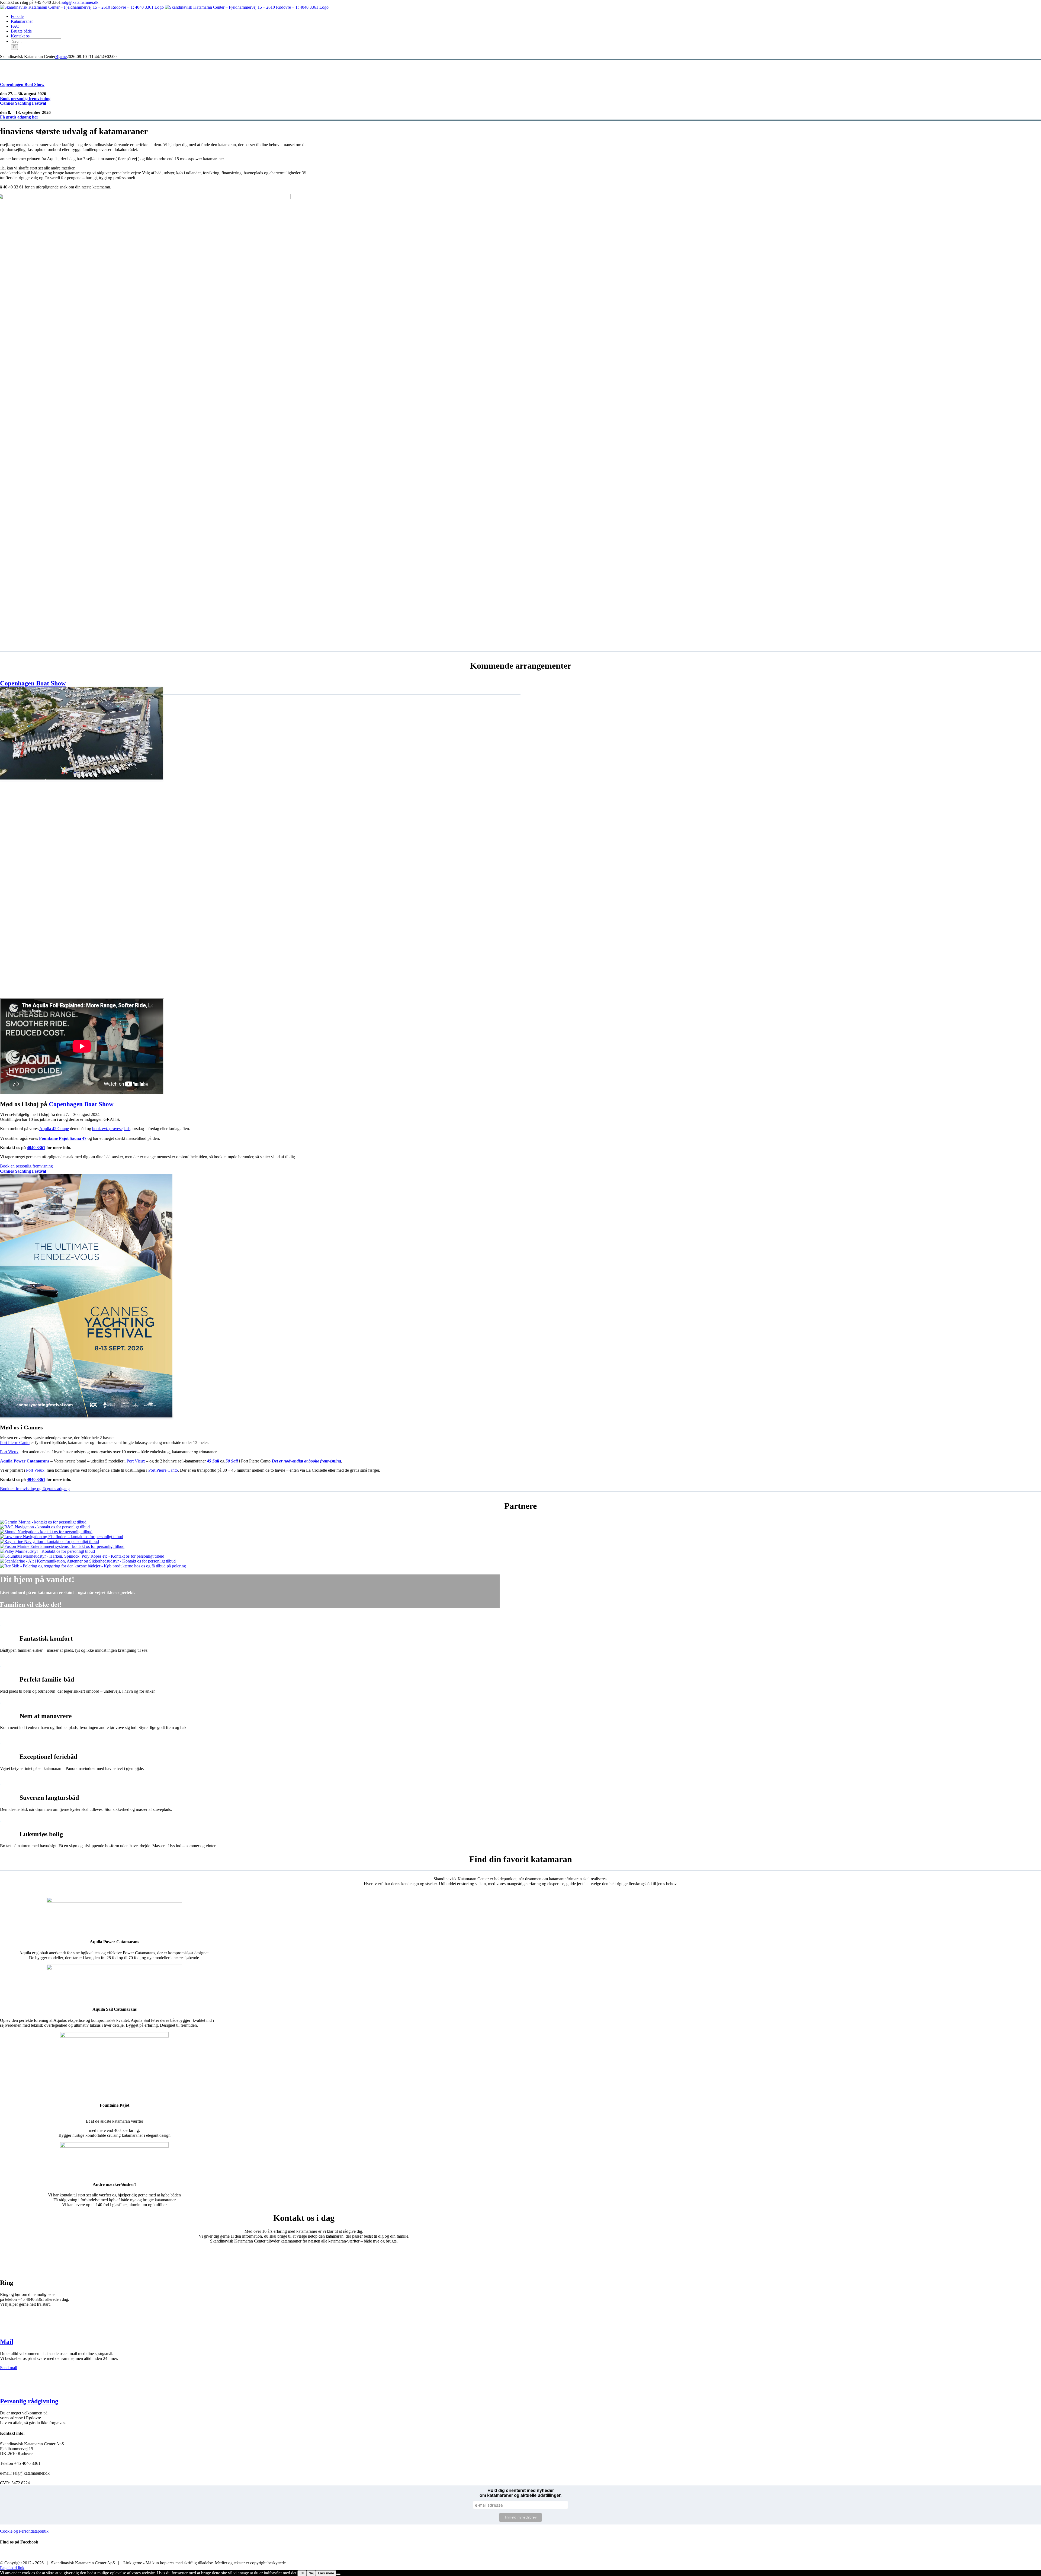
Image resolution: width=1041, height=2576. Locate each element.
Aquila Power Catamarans (25, 1461)
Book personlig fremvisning (25, 99)
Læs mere (326, 2573)
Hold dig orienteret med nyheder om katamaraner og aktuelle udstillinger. (520, 2493)
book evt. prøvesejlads (111, 1129)
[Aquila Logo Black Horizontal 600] (114, 1901)
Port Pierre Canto (15, 1443)
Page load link (12, 2568)
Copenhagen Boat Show (22, 84)
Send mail (9, 2368)
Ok (302, 2573)
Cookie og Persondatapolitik (24, 2531)
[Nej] (338, 2574)
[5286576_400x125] (114, 2146)
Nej (311, 2573)
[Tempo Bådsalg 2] (81, 778)
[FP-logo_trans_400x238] (114, 2036)
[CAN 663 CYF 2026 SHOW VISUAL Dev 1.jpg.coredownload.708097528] (86, 1416)
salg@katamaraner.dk (80, 2)
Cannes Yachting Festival (23, 103)
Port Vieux (135, 1461)
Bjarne (61, 57)
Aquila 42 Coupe (54, 1129)
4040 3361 (36, 1148)
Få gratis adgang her (19, 117)
